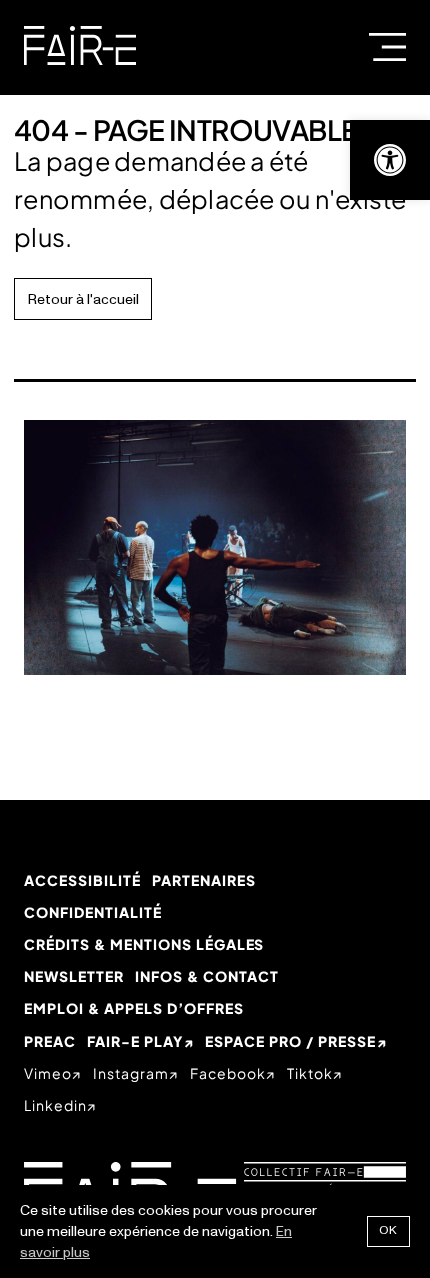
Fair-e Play (135, 1041)
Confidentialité (93, 912)
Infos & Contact (207, 976)
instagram (131, 1073)
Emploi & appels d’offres (134, 1008)
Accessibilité (82, 880)
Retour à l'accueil (83, 299)
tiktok (310, 1073)
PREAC (50, 1041)
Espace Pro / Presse (290, 1041)
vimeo (48, 1073)
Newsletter (74, 976)
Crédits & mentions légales (144, 944)
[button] (390, 160)
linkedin (55, 1105)
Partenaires (204, 880)
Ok (388, 1230)
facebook (228, 1073)
